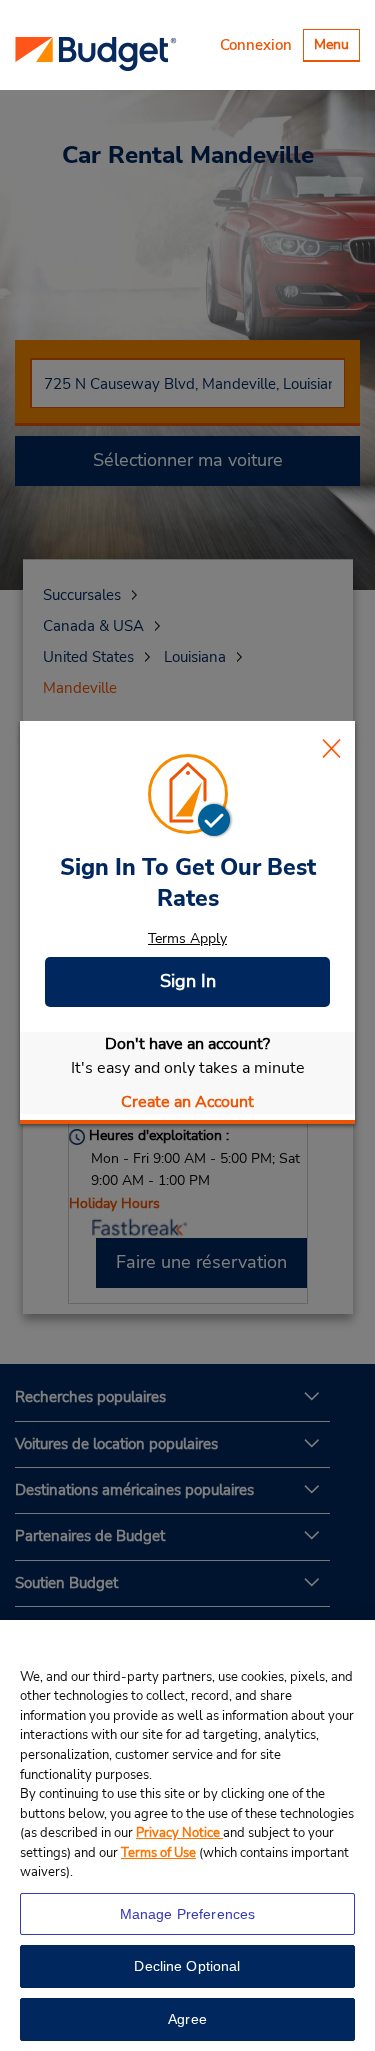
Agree (187, 2019)
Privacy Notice (179, 1833)
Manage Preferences (188, 1914)
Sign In (188, 981)
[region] (187, 1835)
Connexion (256, 45)
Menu (336, 47)
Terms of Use (158, 1853)
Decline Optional (187, 1966)
